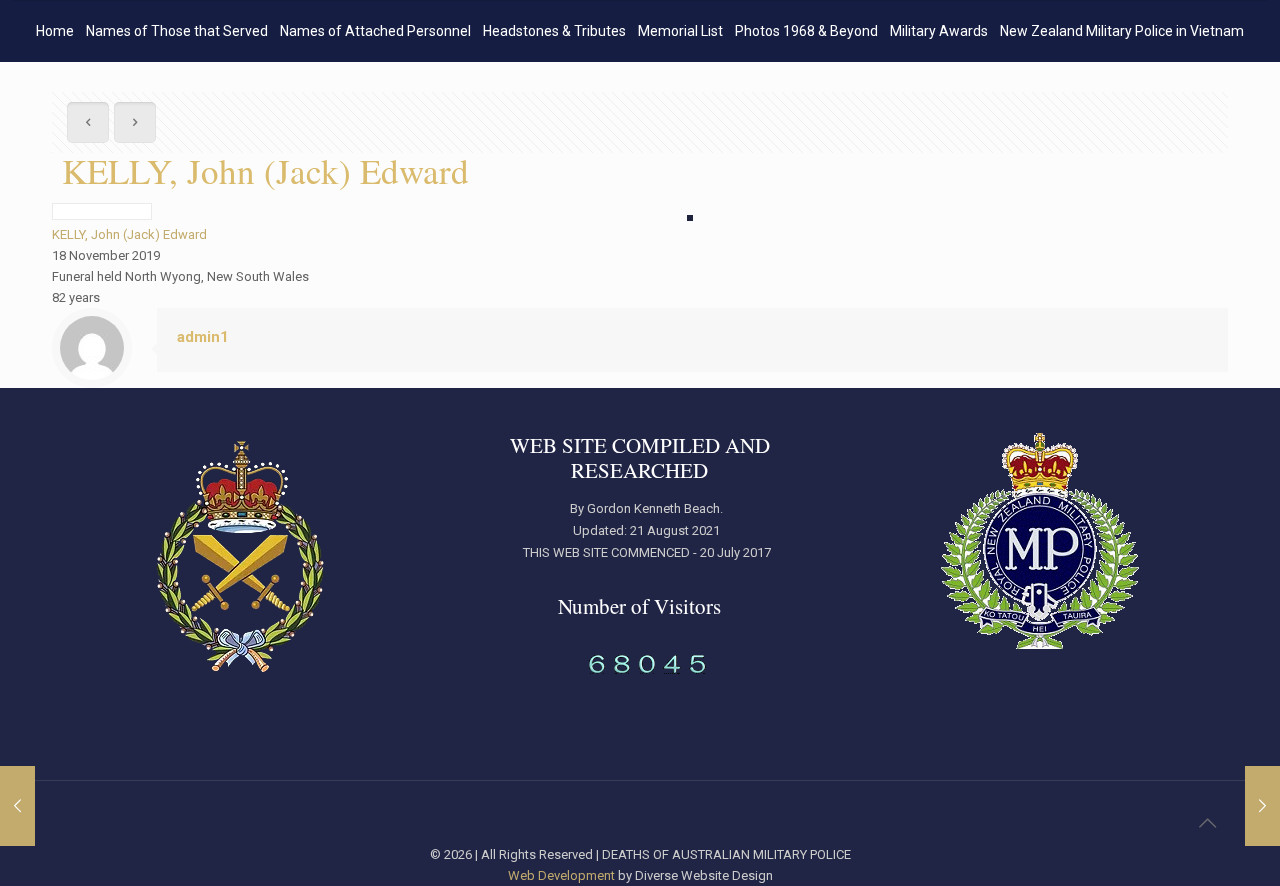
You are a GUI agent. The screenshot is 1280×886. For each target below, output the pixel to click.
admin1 (203, 337)
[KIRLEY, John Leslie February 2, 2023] (1262, 806)
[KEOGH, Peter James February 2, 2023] (17, 806)
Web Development (561, 875)
